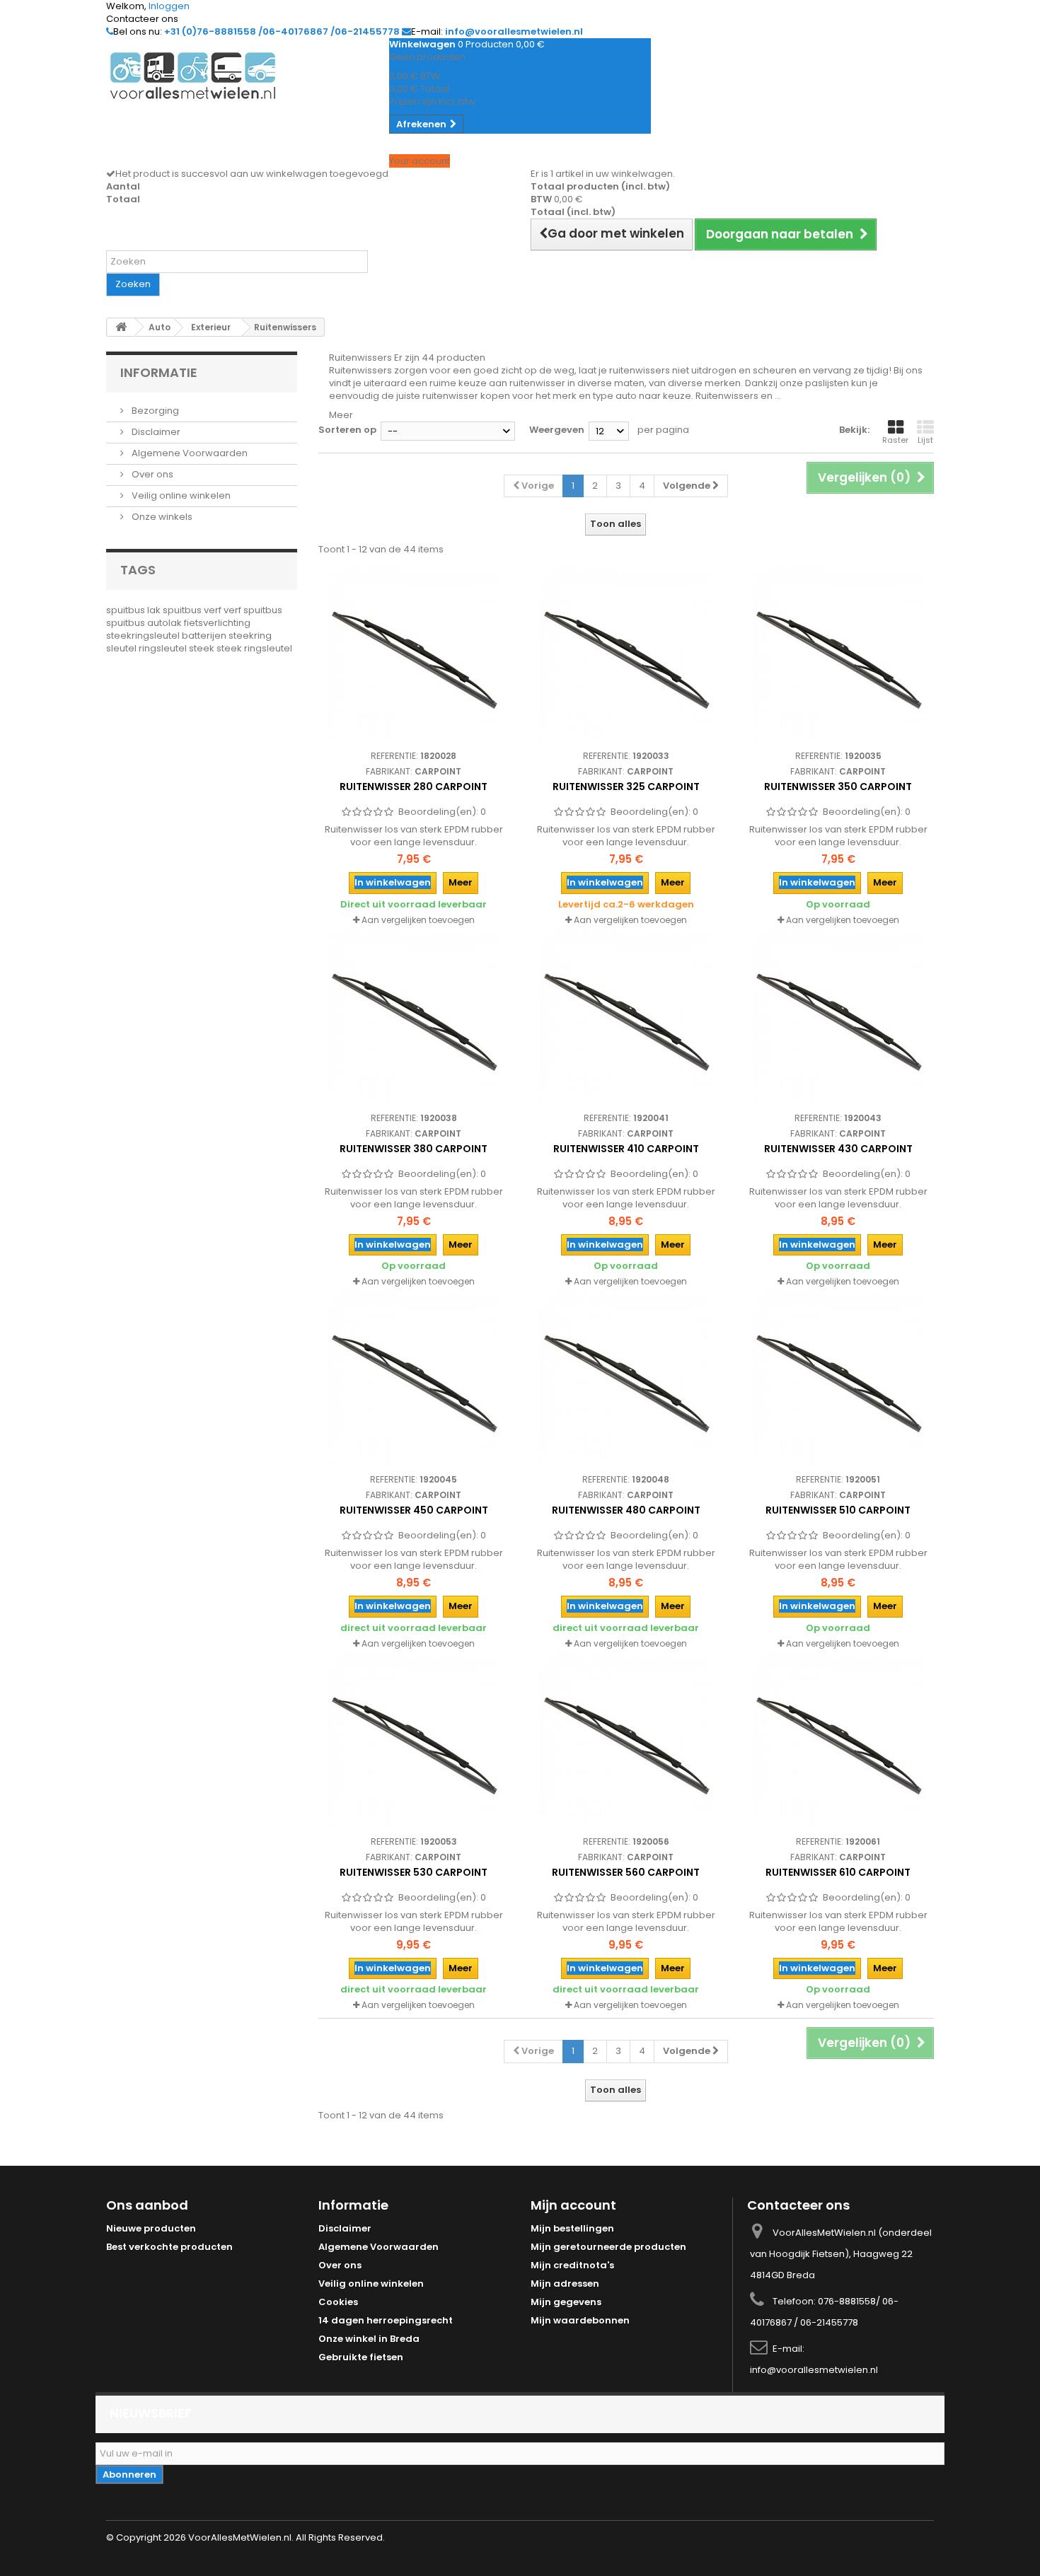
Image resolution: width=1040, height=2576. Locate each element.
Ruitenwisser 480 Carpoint (626, 1510)
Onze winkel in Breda (369, 2339)
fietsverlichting (217, 623)
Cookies (338, 2302)
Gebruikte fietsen (361, 2357)
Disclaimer (155, 432)
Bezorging (154, 411)
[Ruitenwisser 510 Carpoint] (838, 1376)
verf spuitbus (253, 610)
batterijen (205, 636)
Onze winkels (161, 517)
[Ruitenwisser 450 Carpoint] (414, 1376)
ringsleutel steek (178, 648)
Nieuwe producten (151, 2228)
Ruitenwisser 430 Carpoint (838, 1149)
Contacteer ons (142, 19)
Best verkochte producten (169, 2247)
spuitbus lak (134, 610)
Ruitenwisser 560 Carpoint (626, 1872)
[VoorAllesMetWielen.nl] (237, 76)
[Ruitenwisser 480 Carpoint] (626, 1376)
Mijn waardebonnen (580, 2320)
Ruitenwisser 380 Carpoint (414, 1149)
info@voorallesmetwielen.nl (814, 2370)
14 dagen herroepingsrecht (386, 2320)
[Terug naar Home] (121, 327)
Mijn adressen (565, 2284)
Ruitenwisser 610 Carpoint (838, 1872)
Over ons (151, 474)
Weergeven (557, 430)
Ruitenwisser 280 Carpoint (414, 787)
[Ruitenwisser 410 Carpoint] (626, 1015)
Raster (895, 440)
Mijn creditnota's (572, 2265)
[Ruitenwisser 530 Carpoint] (414, 1739)
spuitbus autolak (145, 623)
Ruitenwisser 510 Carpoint (838, 1510)
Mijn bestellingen (572, 2228)
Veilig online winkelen (180, 495)
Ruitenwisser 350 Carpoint (838, 787)
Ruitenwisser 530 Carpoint (414, 1872)
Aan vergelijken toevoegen (418, 920)
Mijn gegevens (566, 2302)
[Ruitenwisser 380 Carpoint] (414, 1015)
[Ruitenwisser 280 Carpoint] (414, 653)
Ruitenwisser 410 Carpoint (626, 1149)
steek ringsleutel (254, 648)
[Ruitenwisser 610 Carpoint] (838, 1739)
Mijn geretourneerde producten (608, 2247)
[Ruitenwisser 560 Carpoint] (626, 1739)
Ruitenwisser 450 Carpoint (414, 1510)
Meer (341, 415)
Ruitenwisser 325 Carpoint (626, 787)
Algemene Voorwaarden (189, 453)
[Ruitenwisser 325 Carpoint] (626, 653)
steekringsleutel (144, 636)
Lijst (925, 440)
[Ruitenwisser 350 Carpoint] (838, 653)
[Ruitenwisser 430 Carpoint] (838, 1015)
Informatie (159, 372)
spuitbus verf (193, 610)
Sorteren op (347, 430)
